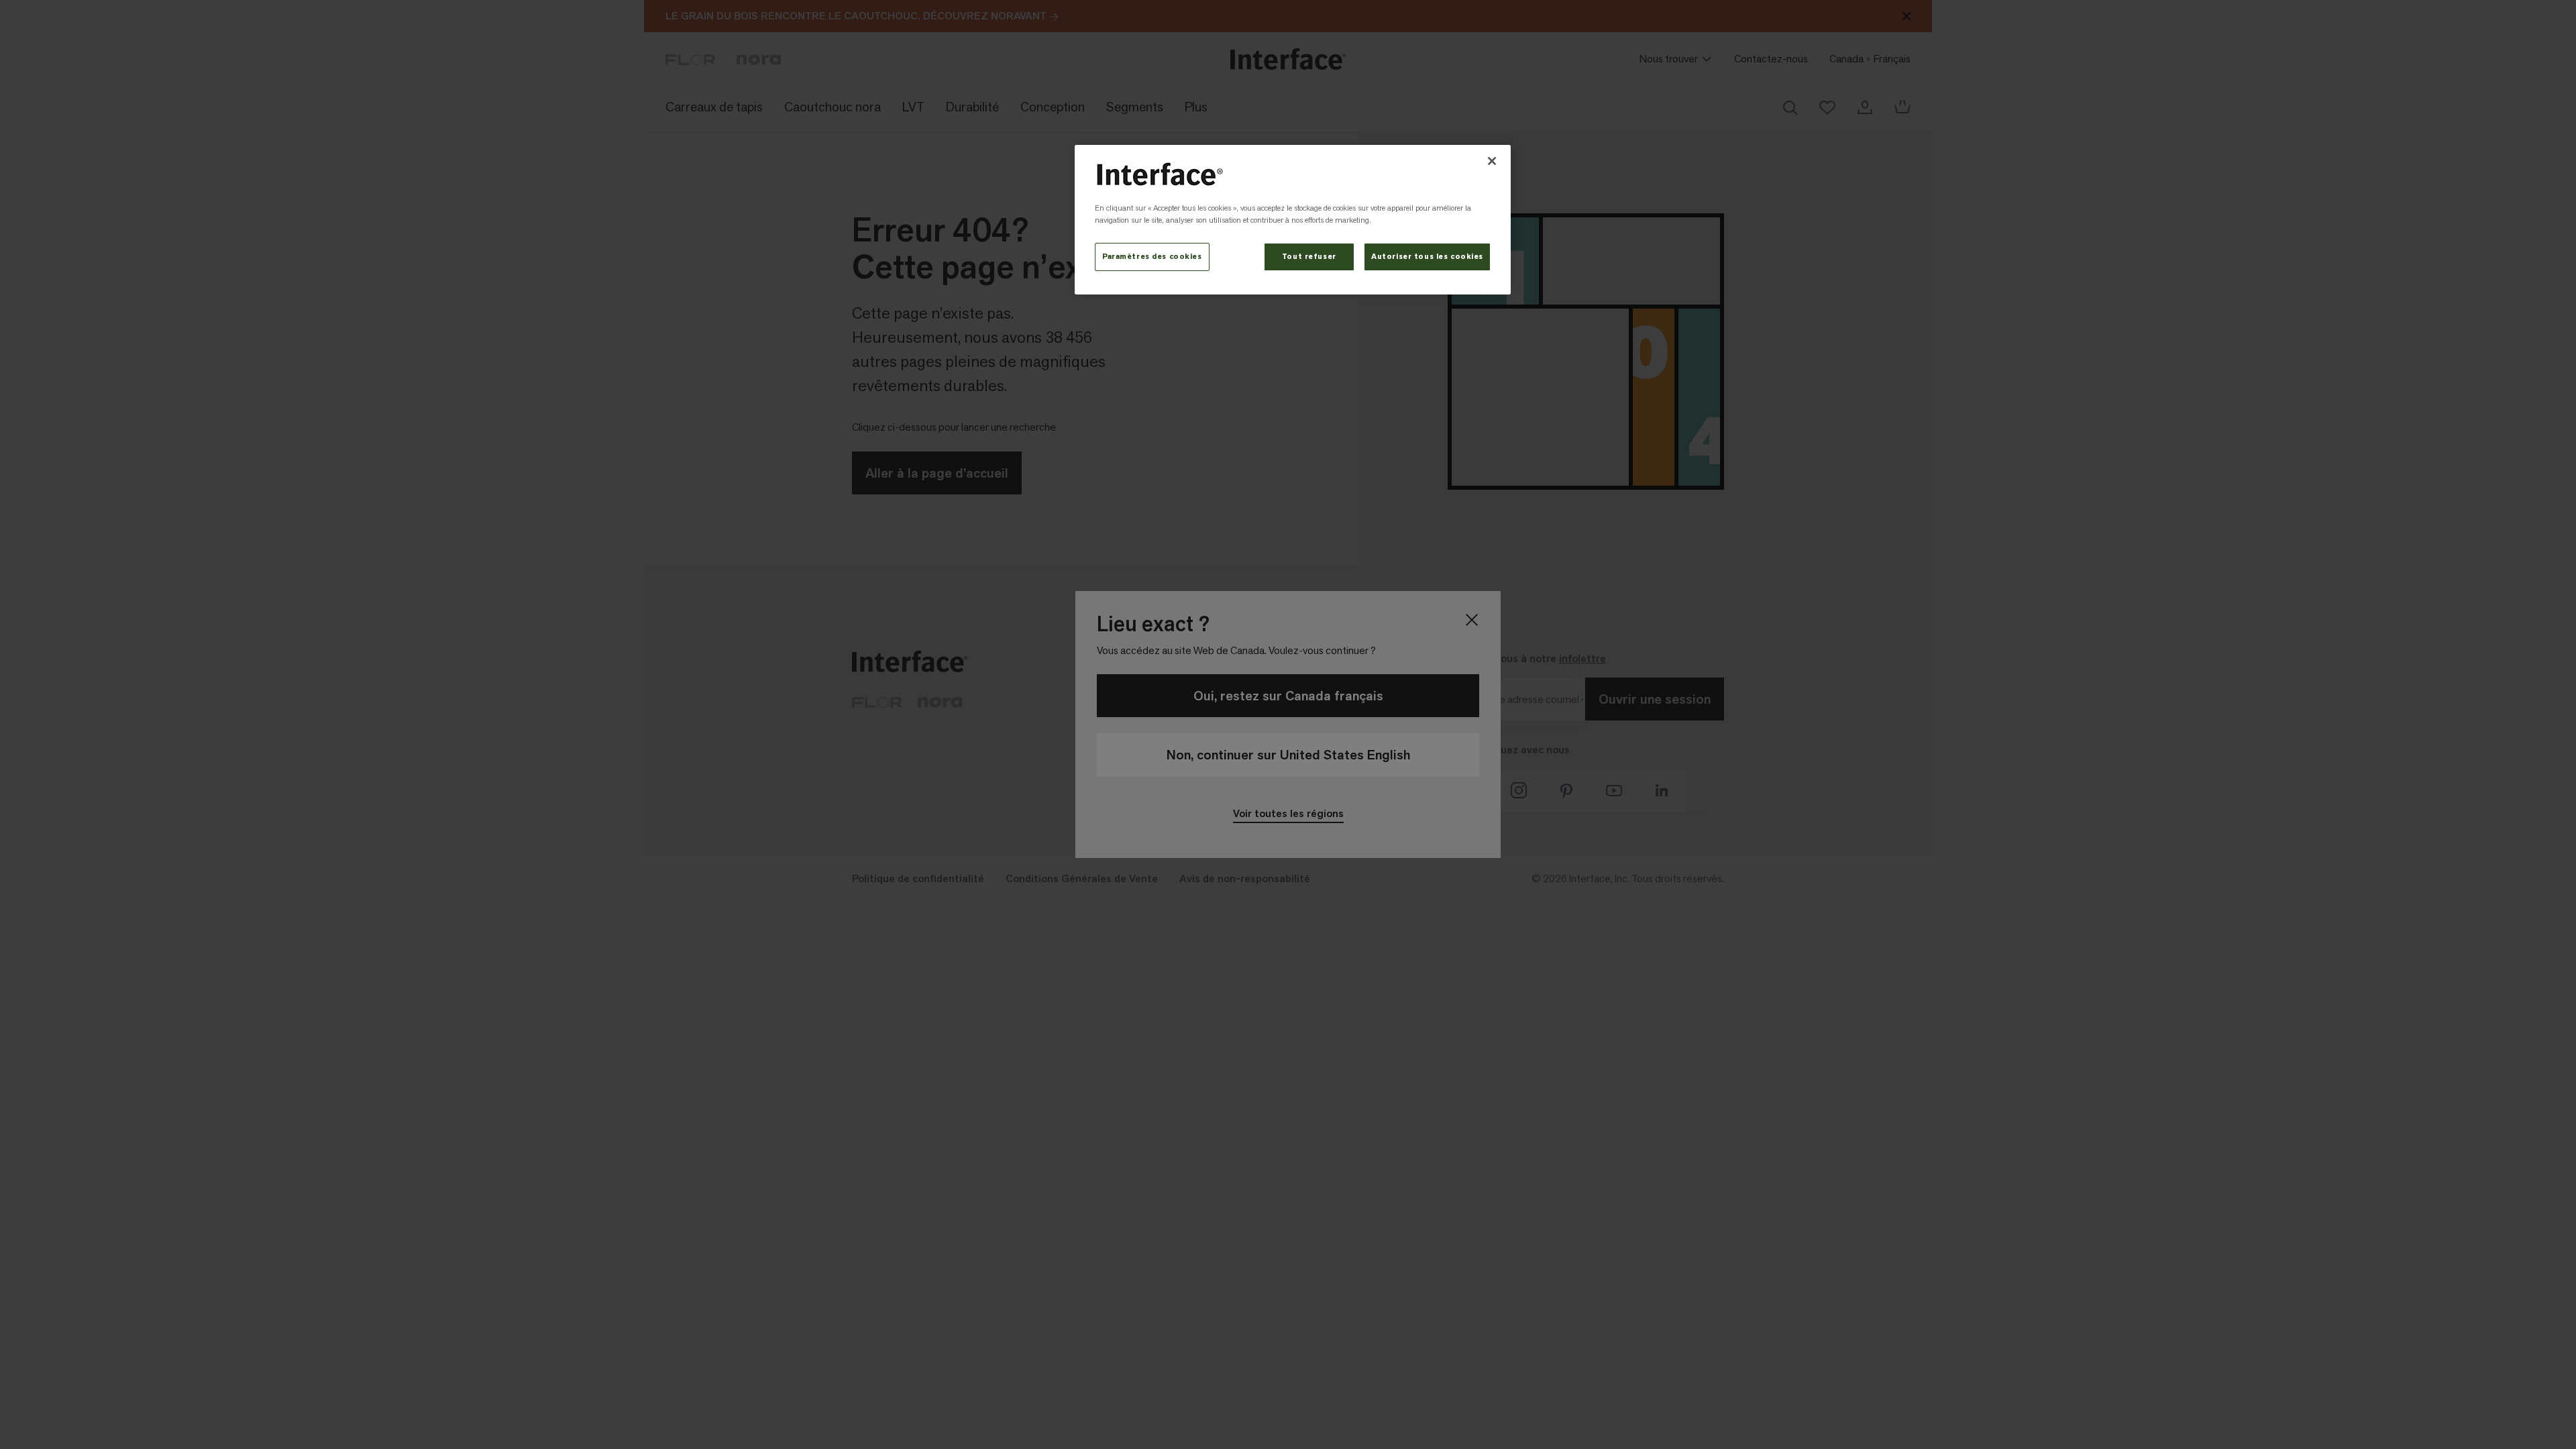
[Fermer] (1492, 161)
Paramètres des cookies (1152, 257)
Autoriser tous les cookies (1427, 257)
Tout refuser (1309, 257)
